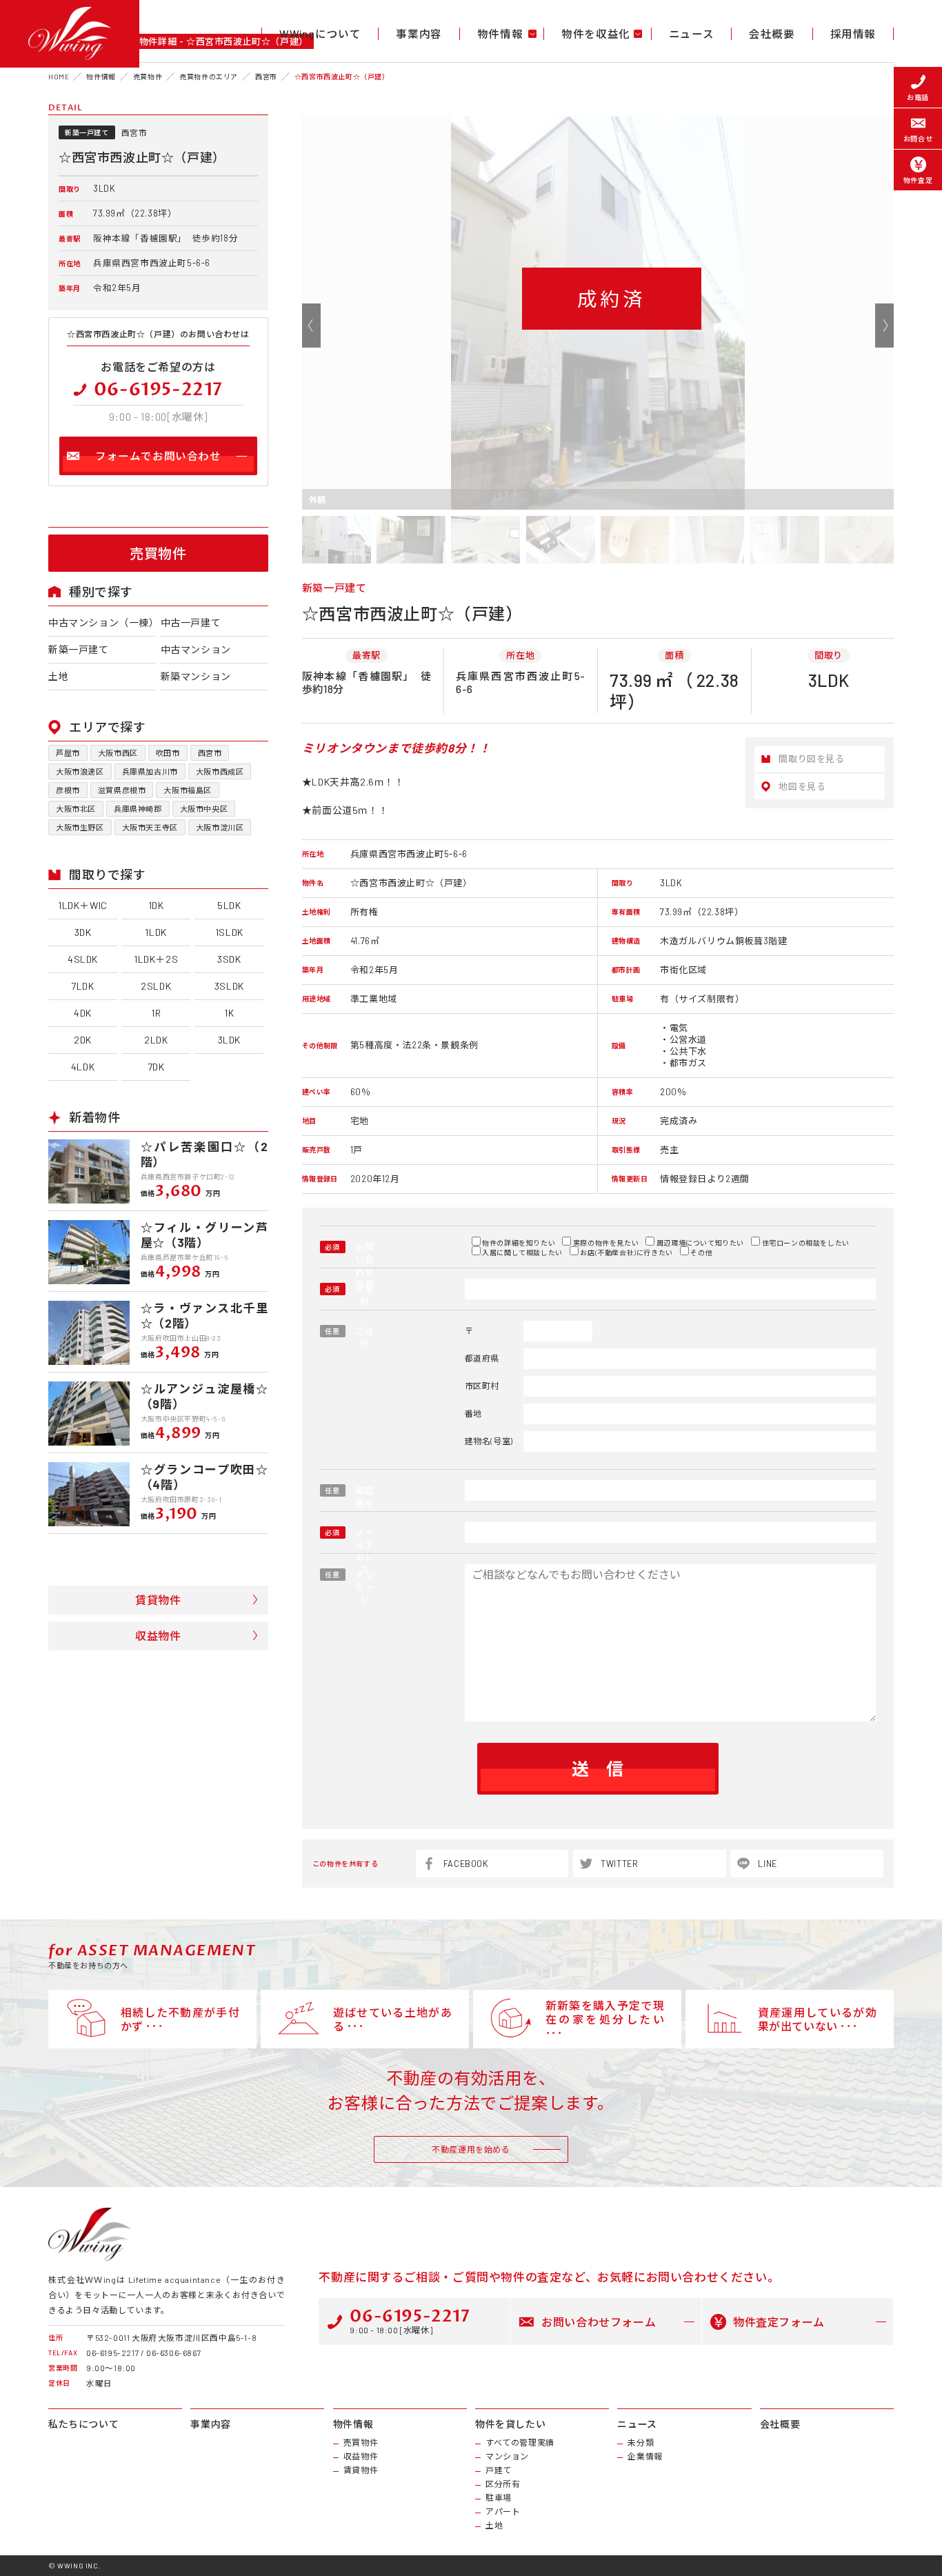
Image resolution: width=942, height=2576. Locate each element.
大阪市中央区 (204, 809)
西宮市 (266, 77)
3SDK (229, 959)
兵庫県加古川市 (150, 771)
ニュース (691, 34)
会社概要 (772, 34)
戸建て (499, 2470)
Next (884, 325)
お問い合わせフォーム (599, 2322)
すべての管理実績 (520, 2442)
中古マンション (196, 649)
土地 (58, 676)
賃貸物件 (158, 1600)
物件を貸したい (510, 2424)
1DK (156, 905)
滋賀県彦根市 (122, 790)
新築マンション (196, 676)
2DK (83, 1040)
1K (229, 1013)
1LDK (156, 932)
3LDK (229, 1040)
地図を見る (802, 786)
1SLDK (229, 932)
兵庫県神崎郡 (138, 809)
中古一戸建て (191, 622)
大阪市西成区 (220, 771)
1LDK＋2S (156, 959)
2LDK (156, 1040)
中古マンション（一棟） (102, 622)
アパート (503, 2511)
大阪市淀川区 (220, 827)
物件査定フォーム (779, 2322)
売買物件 (148, 77)
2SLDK (156, 986)
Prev (311, 325)
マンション (507, 2456)
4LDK (83, 1067)
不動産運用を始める (471, 2149)
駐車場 (499, 2497)
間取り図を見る (811, 759)
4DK (83, 1013)
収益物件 (158, 1636)
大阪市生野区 (80, 827)
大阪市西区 (118, 753)
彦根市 (68, 790)
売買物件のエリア (209, 77)
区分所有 (503, 2484)
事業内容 (419, 34)
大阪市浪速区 (80, 771)
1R (156, 1013)
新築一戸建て (79, 649)
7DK (156, 1067)
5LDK (229, 905)
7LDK (82, 986)
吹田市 (168, 753)
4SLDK (83, 959)
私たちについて (83, 2424)
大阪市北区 (76, 809)
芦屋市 (68, 753)
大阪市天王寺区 (150, 827)
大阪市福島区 (188, 790)
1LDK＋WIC (83, 905)
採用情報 (853, 34)
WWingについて (320, 34)
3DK (83, 932)
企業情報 (645, 2456)
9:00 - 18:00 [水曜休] (410, 2320)
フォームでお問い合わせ (158, 456)
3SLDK (229, 986)
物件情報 (101, 77)
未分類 (641, 2442)
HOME (59, 77)
